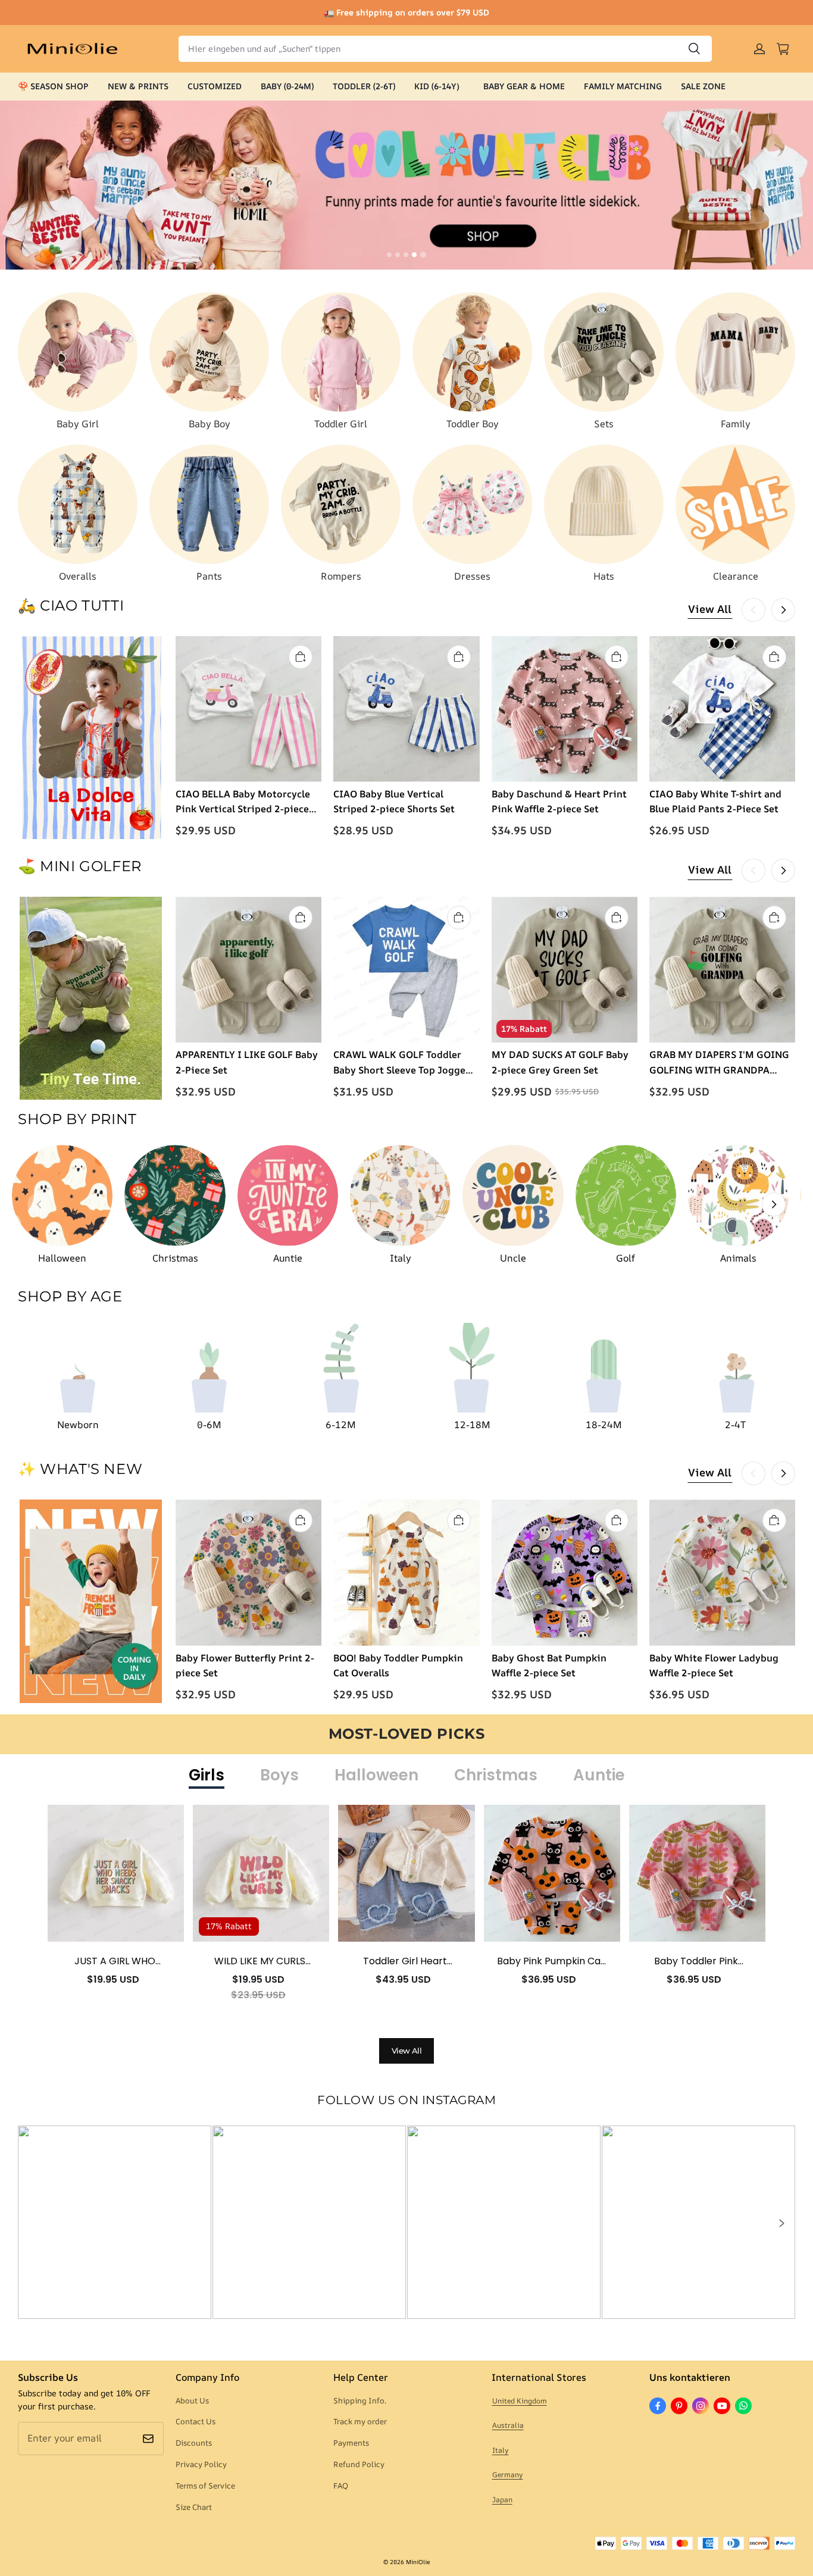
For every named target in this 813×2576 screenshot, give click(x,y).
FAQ (341, 2486)
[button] (781, 2223)
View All (710, 609)
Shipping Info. (360, 2400)
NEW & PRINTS (138, 86)
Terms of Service (205, 2486)
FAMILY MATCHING (623, 86)
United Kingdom (520, 2401)
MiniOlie (418, 2562)
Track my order (360, 2421)
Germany (508, 2475)
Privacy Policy (201, 2464)
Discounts (194, 2443)
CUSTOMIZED (215, 86)
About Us (192, 2400)
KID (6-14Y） (439, 86)
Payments (351, 2443)
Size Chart (194, 2507)
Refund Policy (359, 2464)
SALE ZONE (703, 86)
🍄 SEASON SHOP (53, 86)
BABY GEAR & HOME (524, 86)
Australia (508, 2425)
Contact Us (196, 2421)
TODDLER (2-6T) (364, 86)
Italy (501, 2450)
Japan (502, 2500)
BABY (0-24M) (287, 86)
